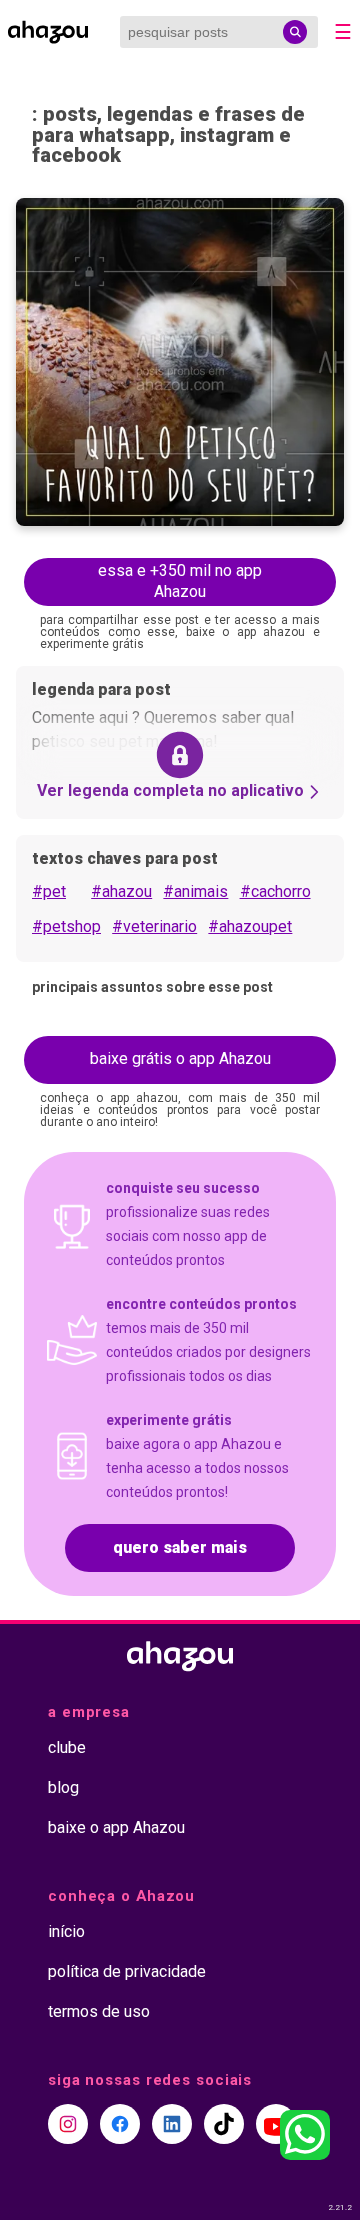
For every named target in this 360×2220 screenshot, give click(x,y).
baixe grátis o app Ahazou (180, 1058)
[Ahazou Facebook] (120, 2124)
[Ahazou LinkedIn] (172, 2124)
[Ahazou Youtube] (276, 2124)
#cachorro (275, 891)
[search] (295, 32)
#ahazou (121, 891)
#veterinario (154, 926)
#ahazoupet (250, 926)
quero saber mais (180, 1547)
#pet (49, 891)
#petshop (66, 926)
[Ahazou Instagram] (68, 2124)
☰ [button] (343, 32)
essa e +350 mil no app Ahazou (180, 581)
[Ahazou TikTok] (224, 2124)
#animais (195, 891)
